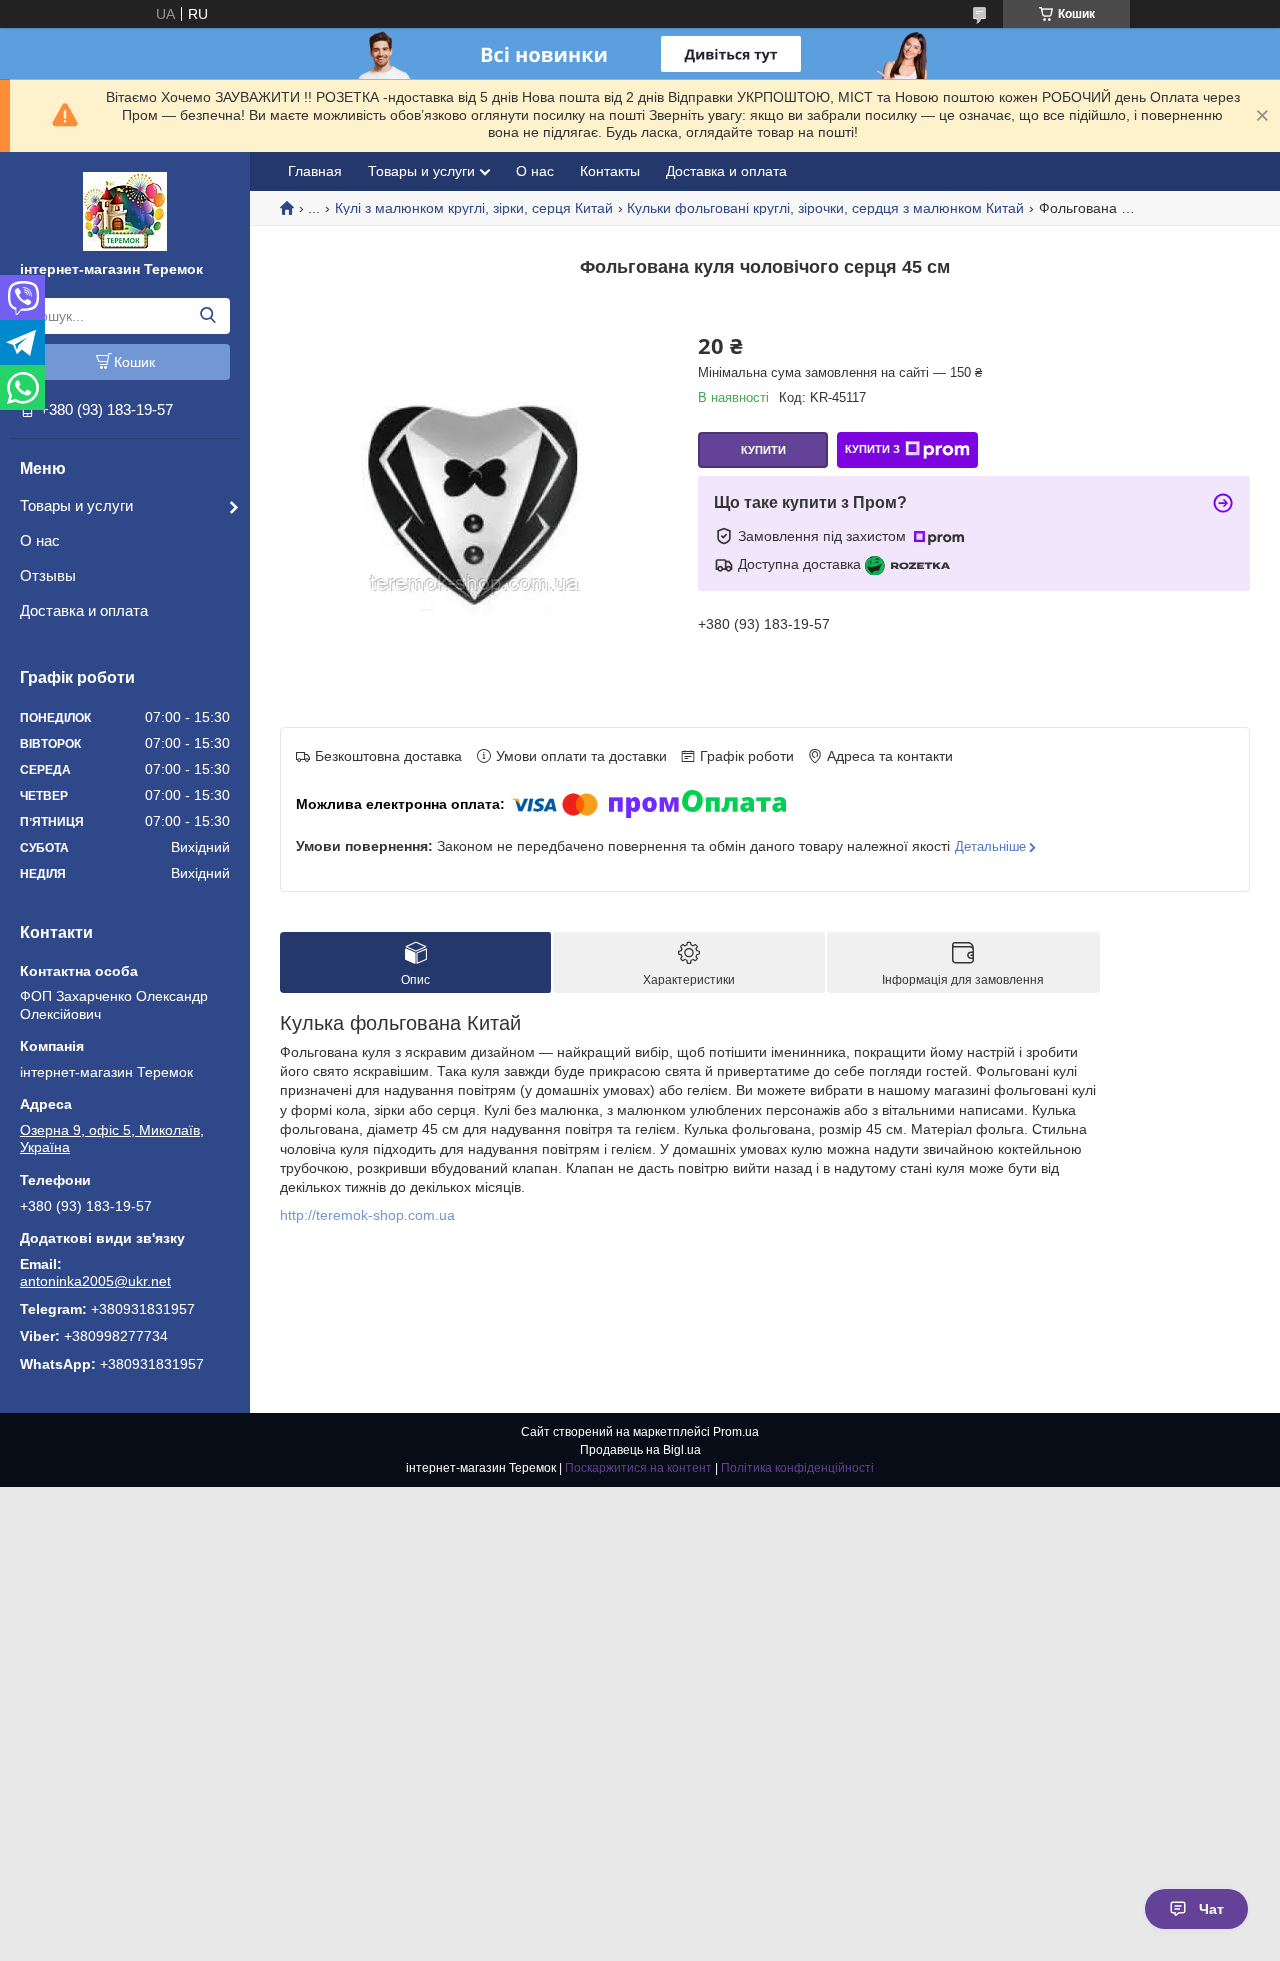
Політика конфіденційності (797, 1468)
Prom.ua (736, 1432)
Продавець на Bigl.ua (640, 1450)
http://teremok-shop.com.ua (367, 1215)
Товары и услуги (76, 505)
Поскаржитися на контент (638, 1468)
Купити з (872, 449)
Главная (315, 171)
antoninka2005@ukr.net (95, 1281)
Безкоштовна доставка (388, 756)
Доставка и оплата (84, 610)
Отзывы (48, 575)
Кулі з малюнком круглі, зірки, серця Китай (474, 208)
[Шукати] (207, 316)
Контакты (610, 171)
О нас (40, 540)
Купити (763, 450)
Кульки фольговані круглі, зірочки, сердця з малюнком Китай (825, 208)
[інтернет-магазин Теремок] (125, 210)
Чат (1211, 1909)
